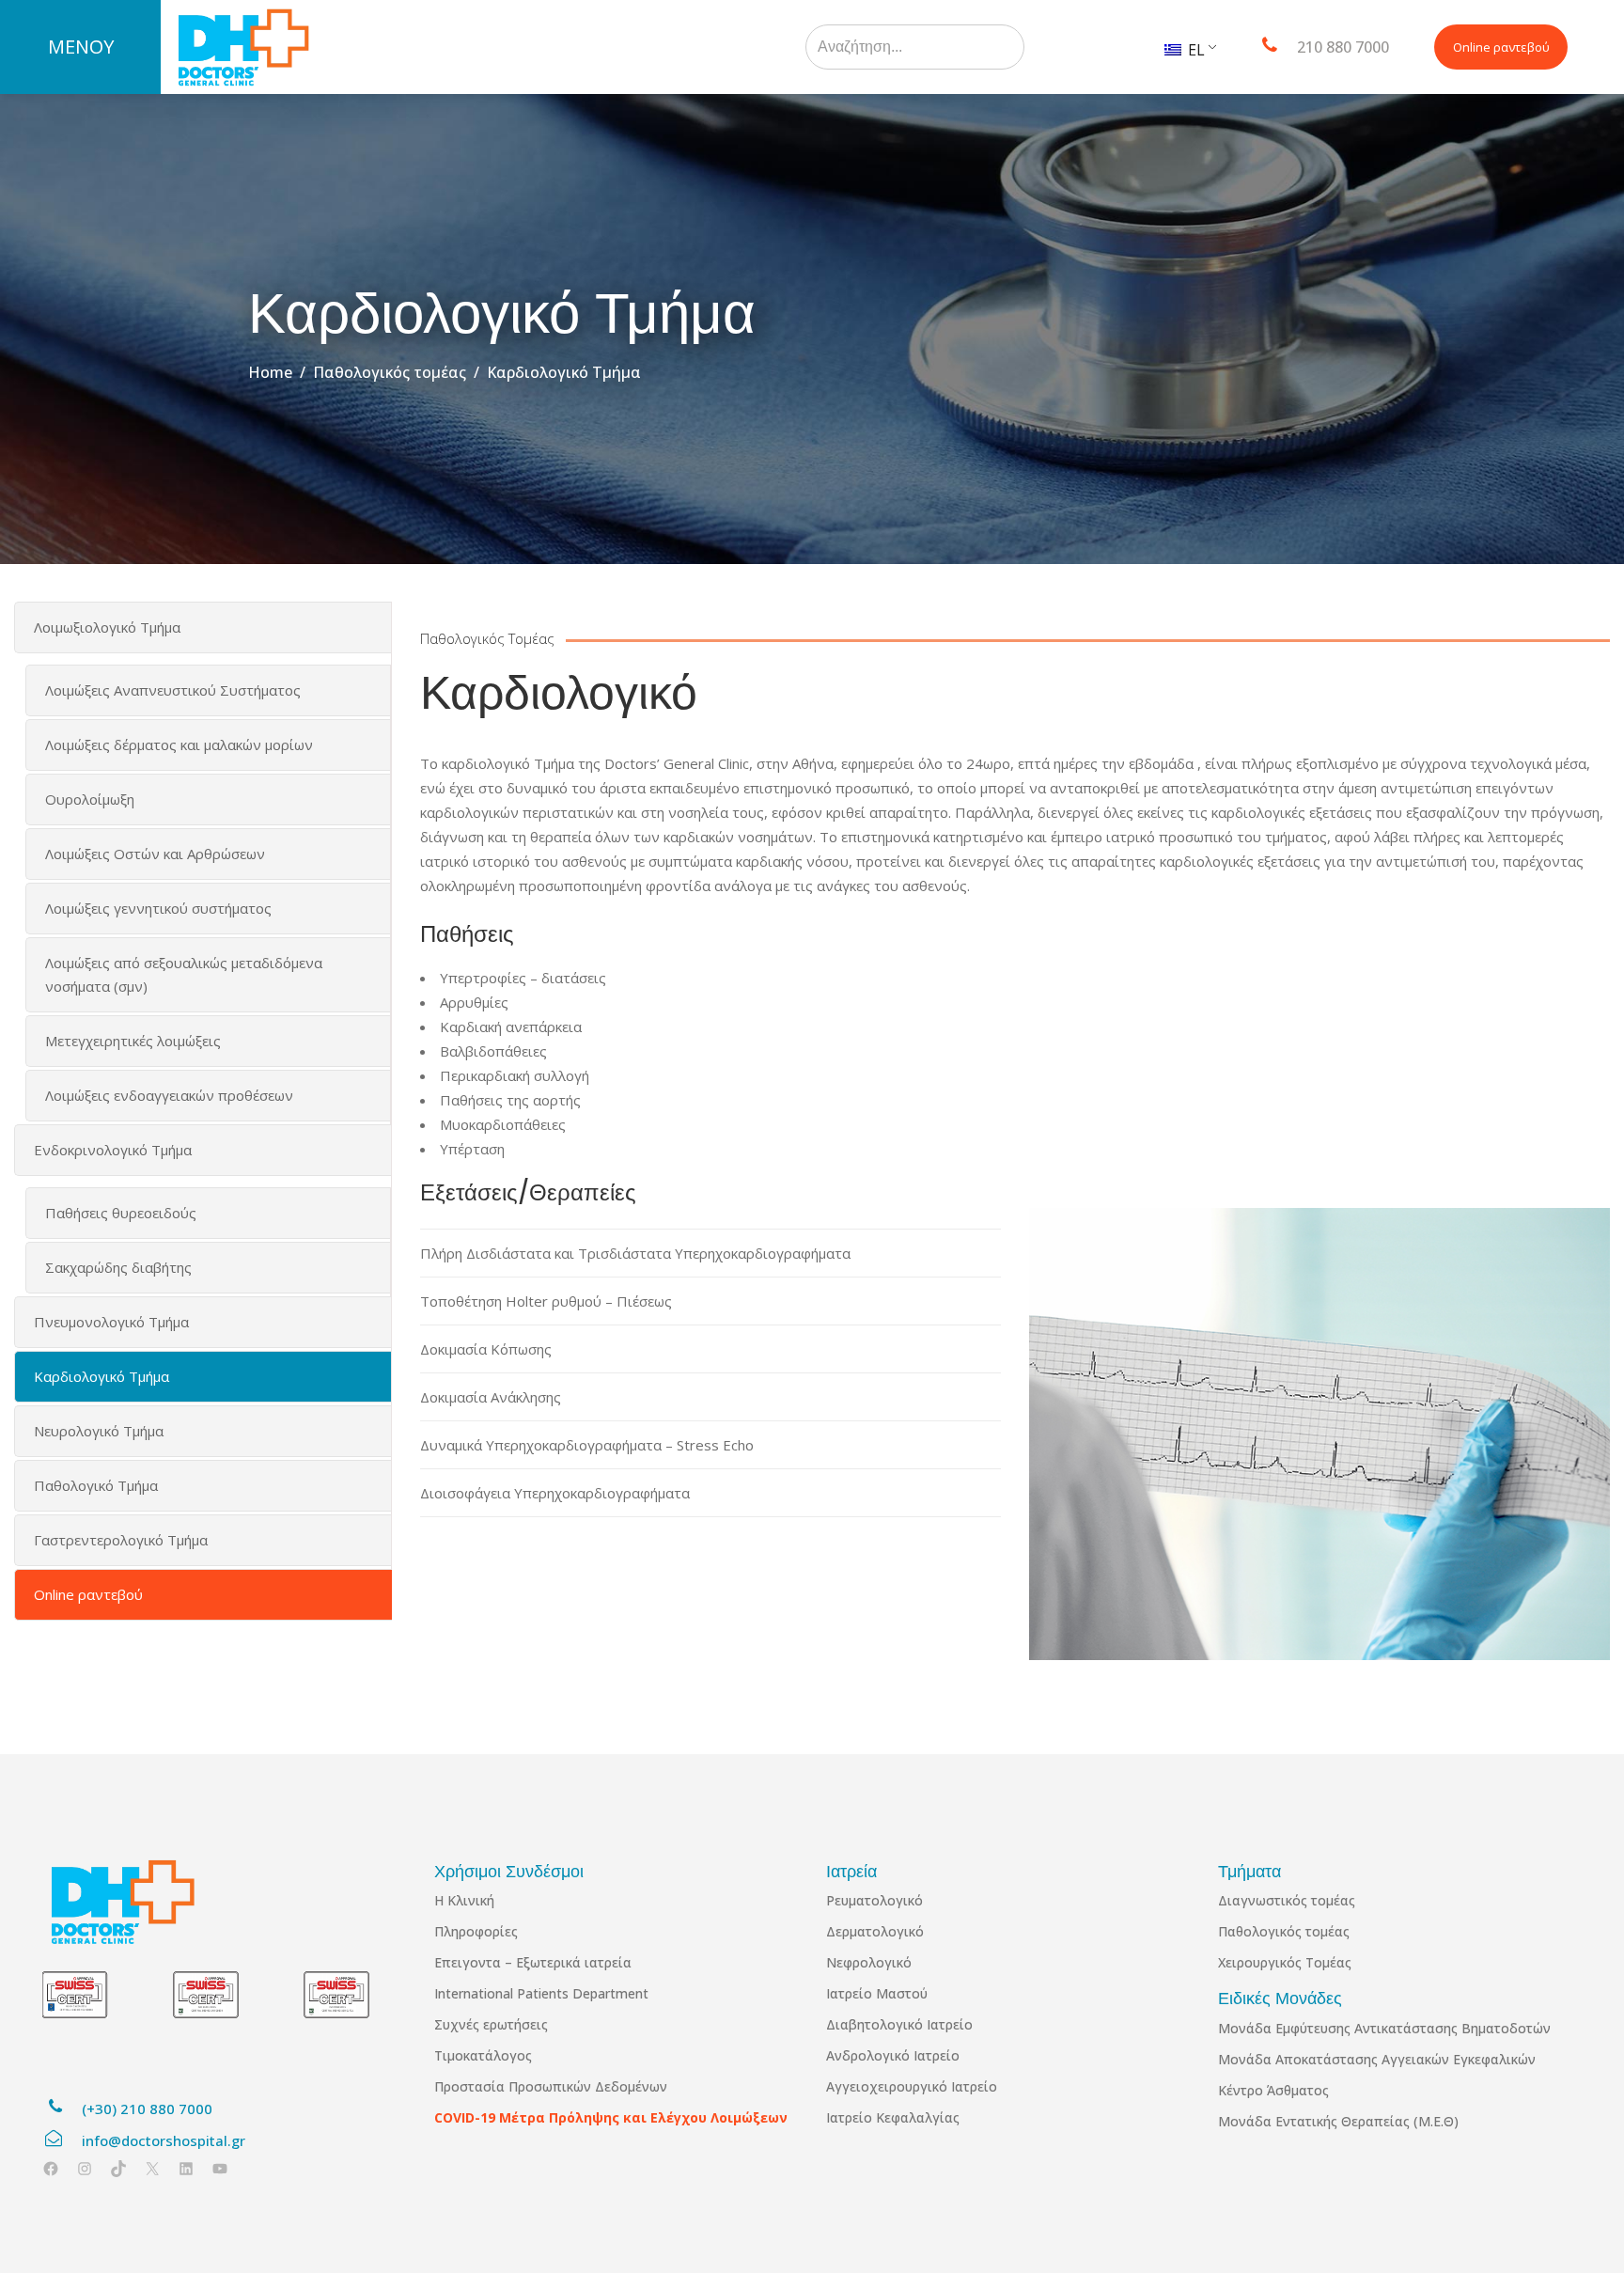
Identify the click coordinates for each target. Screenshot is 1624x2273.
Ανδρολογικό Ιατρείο (893, 2055)
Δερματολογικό (875, 1931)
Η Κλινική (464, 1900)
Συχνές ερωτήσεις (491, 2024)
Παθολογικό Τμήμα (96, 1485)
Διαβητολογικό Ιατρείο (899, 2024)
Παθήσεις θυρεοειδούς (121, 1213)
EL (1195, 50)
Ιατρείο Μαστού (877, 1993)
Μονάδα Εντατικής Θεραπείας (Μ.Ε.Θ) (1338, 2121)
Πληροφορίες (476, 1931)
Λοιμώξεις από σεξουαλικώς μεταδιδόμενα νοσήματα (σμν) (184, 974)
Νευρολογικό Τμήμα (99, 1431)
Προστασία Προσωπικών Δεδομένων (551, 2086)
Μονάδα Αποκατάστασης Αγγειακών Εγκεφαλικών (1377, 2059)
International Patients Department (541, 1993)
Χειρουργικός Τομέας (1285, 1962)
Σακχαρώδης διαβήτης (118, 1267)
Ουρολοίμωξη (90, 799)
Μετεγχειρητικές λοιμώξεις (133, 1041)
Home (270, 372)
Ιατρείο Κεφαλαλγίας (893, 2117)
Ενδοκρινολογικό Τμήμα (113, 1150)
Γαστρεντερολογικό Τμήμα (121, 1540)
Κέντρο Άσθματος (1273, 2090)
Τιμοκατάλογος (483, 2055)
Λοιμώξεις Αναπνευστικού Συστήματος (173, 690)
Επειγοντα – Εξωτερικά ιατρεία (533, 1962)
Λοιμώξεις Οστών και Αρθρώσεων (155, 854)
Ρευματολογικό (874, 1900)
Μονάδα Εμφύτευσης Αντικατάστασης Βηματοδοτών (1384, 2028)
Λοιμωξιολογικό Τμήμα (107, 627)
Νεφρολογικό (869, 1962)
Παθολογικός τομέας (390, 372)
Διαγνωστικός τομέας (1287, 1900)
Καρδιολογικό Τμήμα (101, 1376)
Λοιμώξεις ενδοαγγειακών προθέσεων (169, 1095)
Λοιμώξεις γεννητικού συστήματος (158, 908)
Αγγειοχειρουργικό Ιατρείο (912, 2086)
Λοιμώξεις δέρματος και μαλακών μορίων (179, 745)
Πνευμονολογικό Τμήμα (111, 1322)
